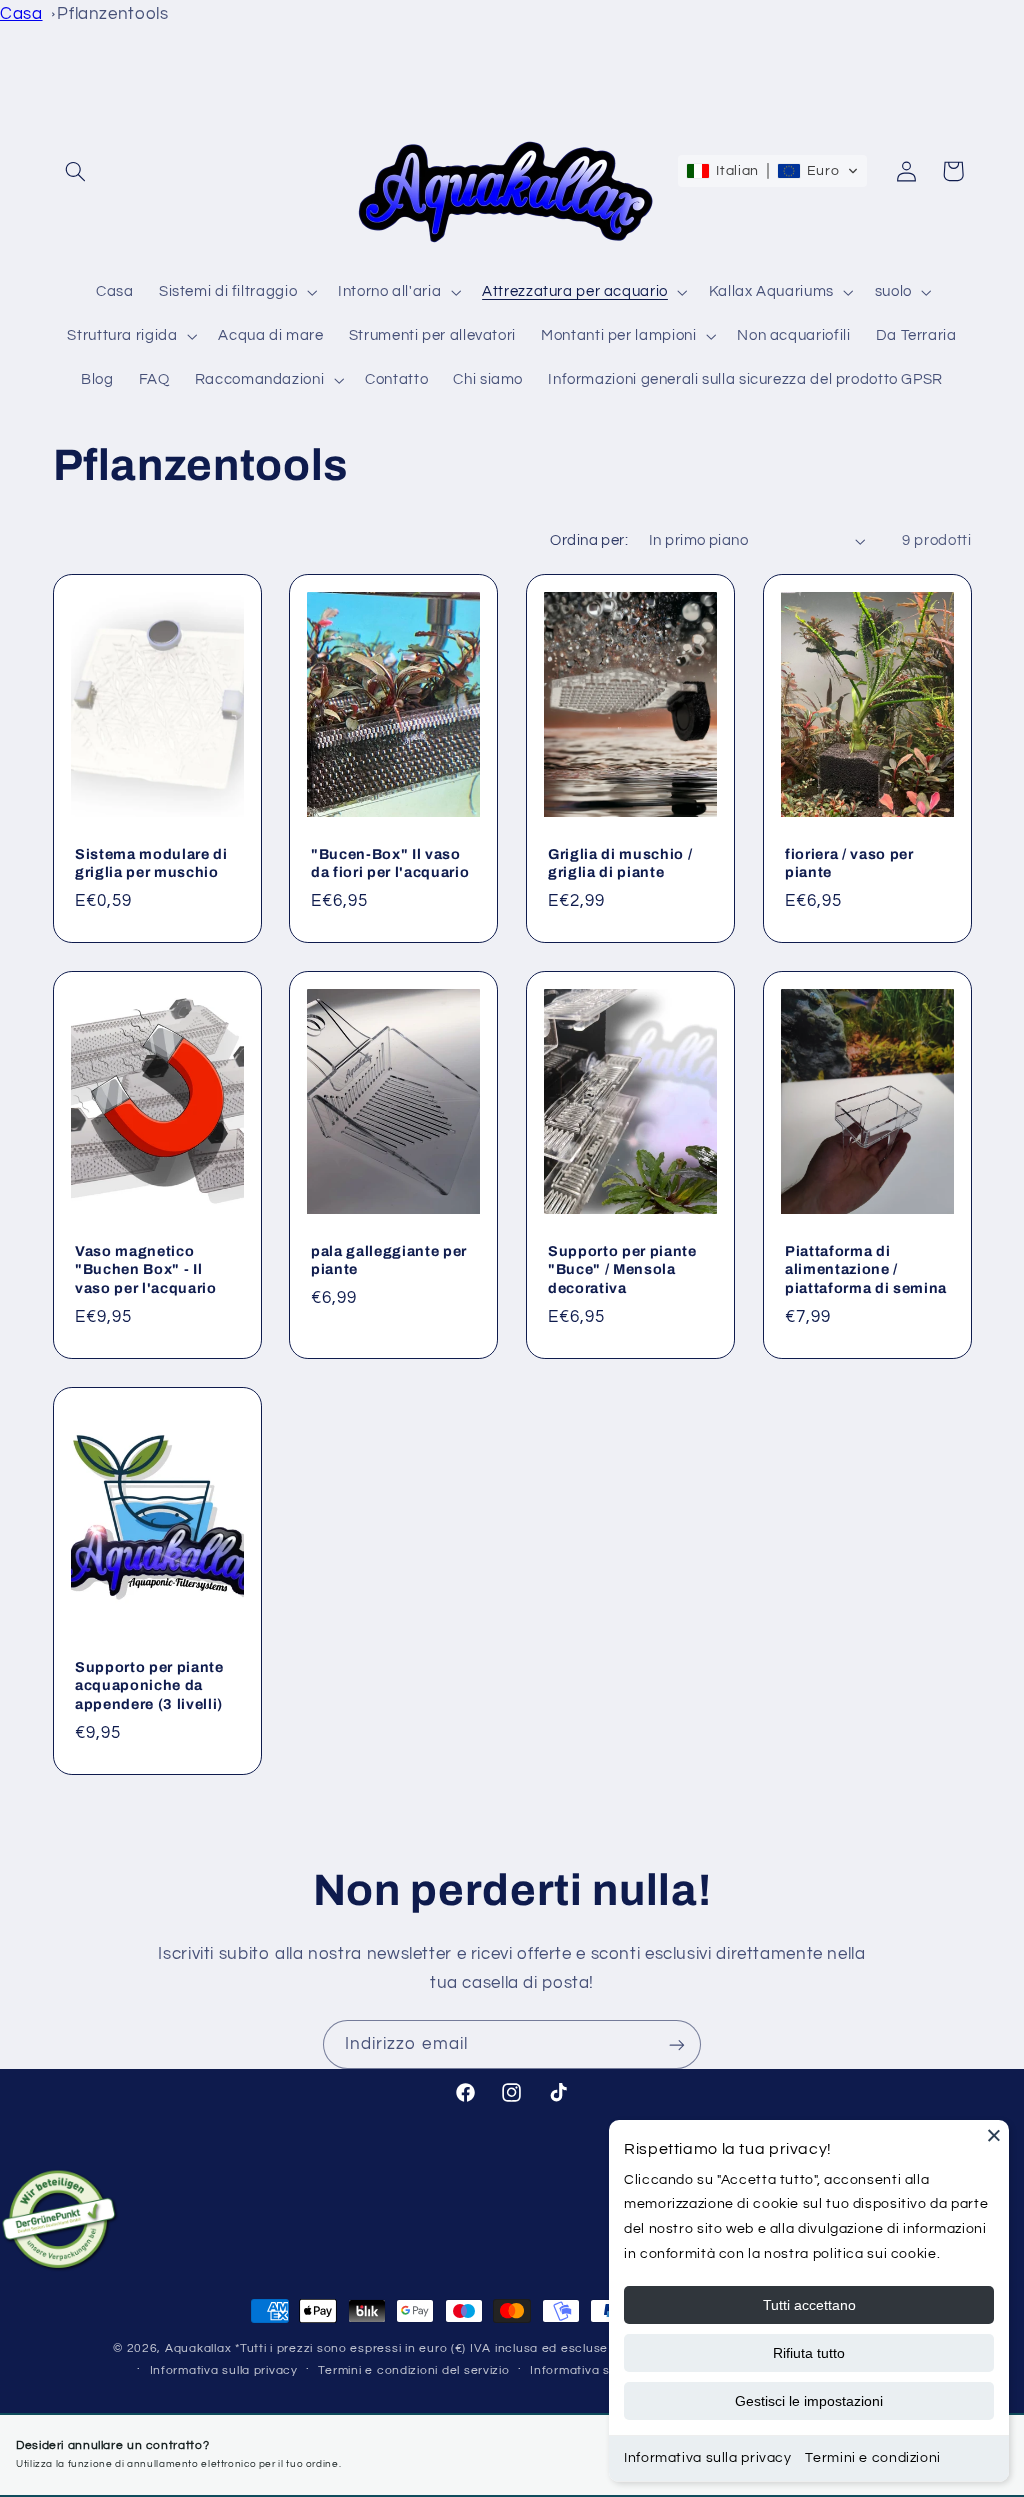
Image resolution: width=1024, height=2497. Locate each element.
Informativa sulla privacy (224, 2370)
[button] (76, 171)
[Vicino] (994, 2135)
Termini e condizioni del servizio (413, 2370)
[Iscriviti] (677, 2044)
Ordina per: (589, 540)
